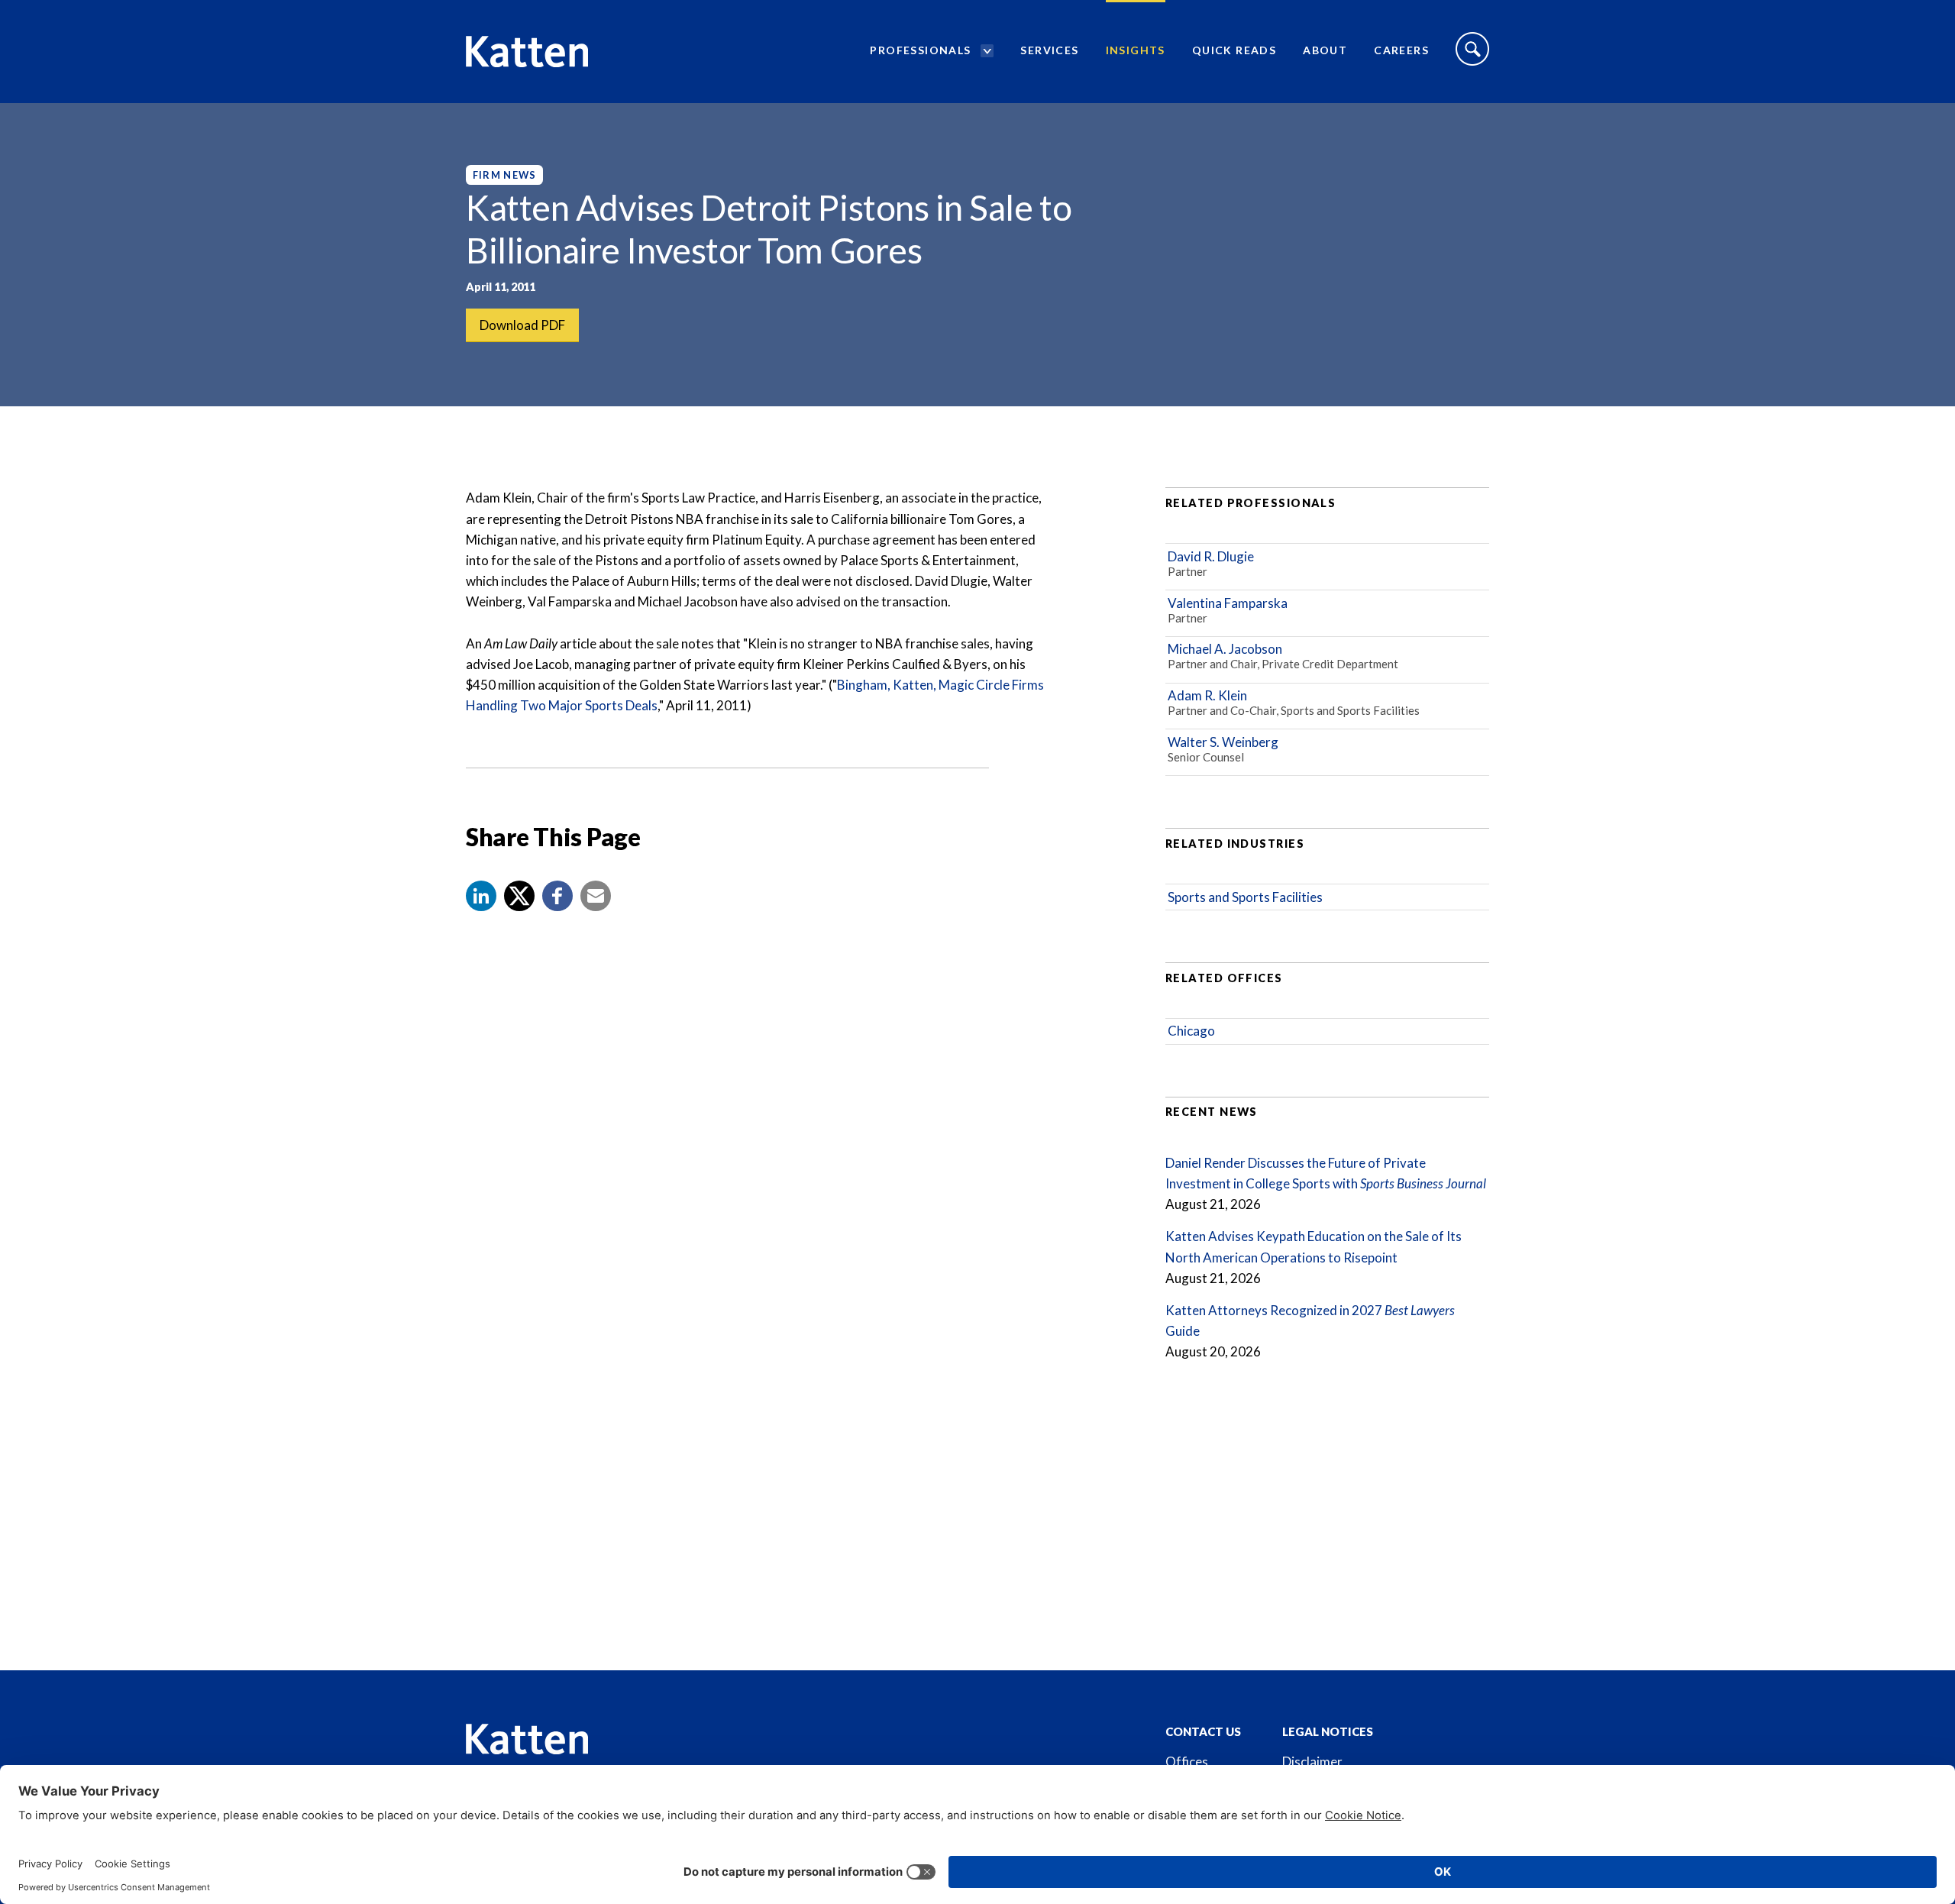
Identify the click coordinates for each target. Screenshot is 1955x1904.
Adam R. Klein (1207, 695)
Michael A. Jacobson (1225, 649)
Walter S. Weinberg (1223, 742)
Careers (1401, 50)
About (1325, 50)
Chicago (1191, 1031)
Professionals (920, 50)
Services (1049, 50)
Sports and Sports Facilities (1245, 897)
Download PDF (522, 325)
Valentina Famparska (1228, 603)
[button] (481, 896)
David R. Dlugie (1211, 556)
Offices (1187, 1762)
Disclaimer (1312, 1762)
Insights (1136, 50)
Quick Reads (1234, 50)
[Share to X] (519, 896)
